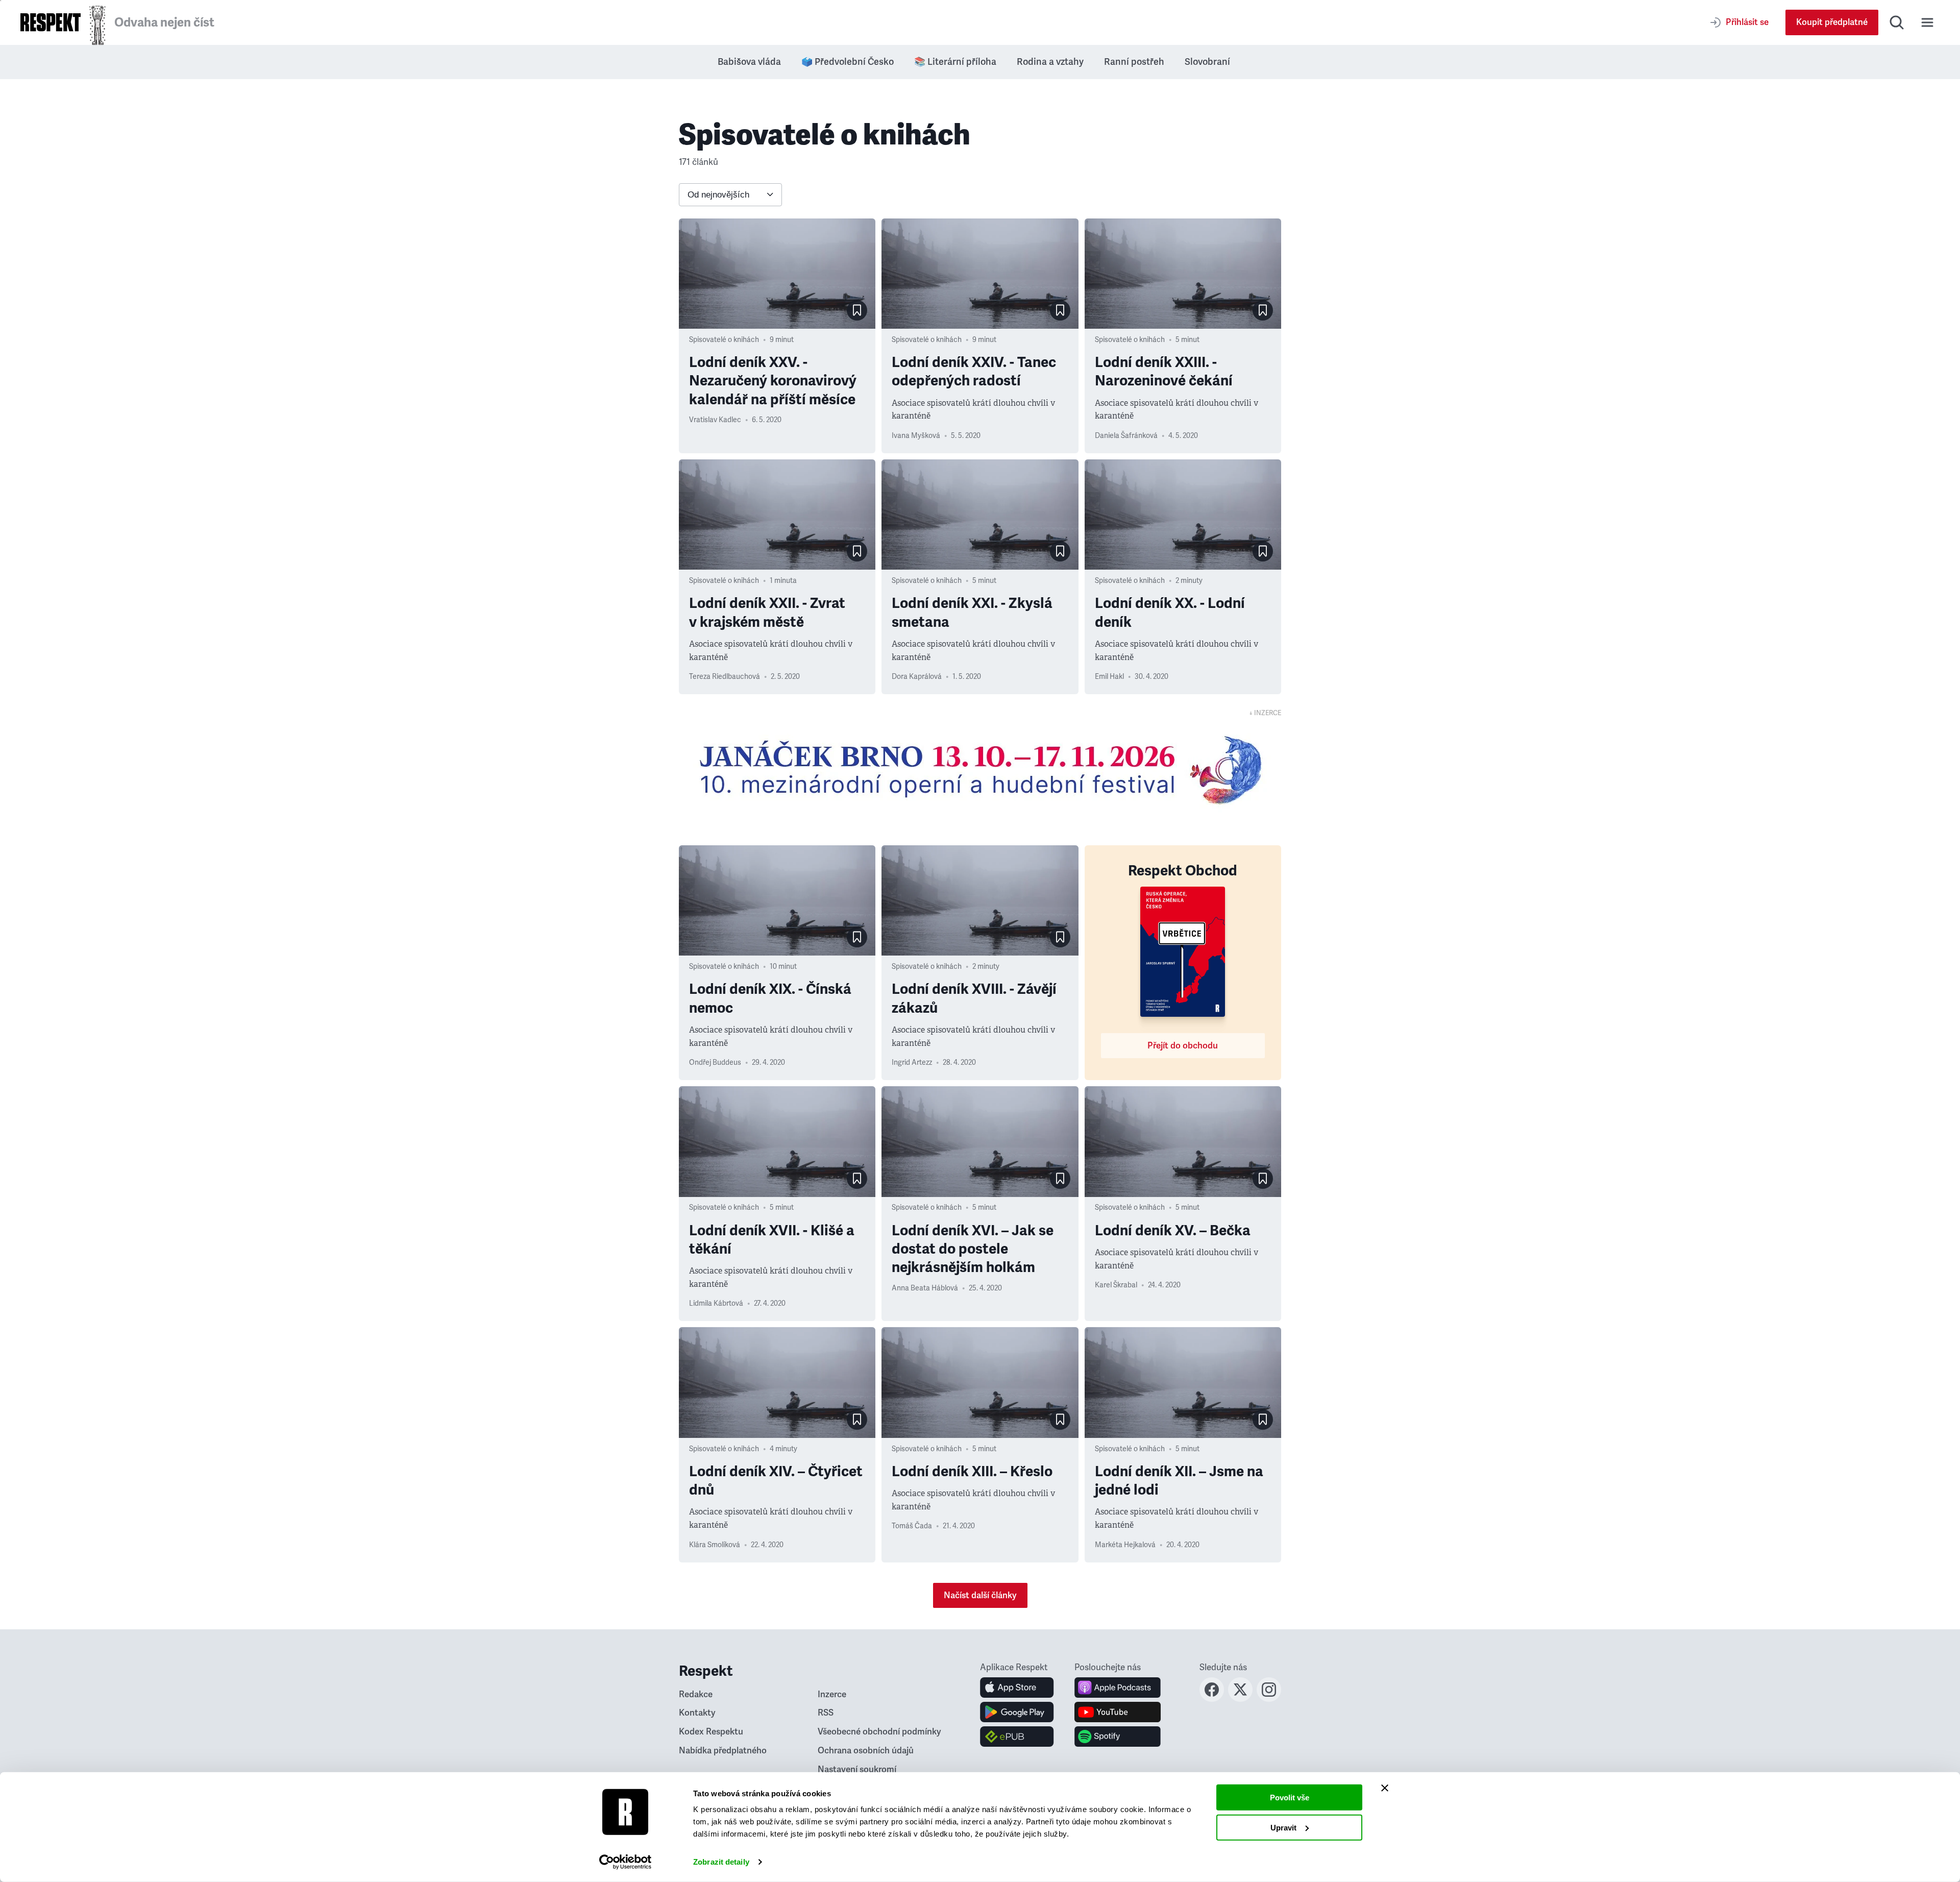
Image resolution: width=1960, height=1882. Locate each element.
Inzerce (832, 1694)
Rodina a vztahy (1050, 62)
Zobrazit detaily (721, 1862)
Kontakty (697, 1713)
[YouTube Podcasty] (1118, 1712)
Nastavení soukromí (857, 1769)
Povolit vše (1290, 1798)
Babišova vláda (749, 62)
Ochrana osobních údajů (866, 1751)
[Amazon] (1017, 1737)
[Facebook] (1212, 1699)
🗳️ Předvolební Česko (848, 62)
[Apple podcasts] (1118, 1688)
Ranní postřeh (1134, 62)
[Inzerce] (980, 770)
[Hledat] (1897, 22)
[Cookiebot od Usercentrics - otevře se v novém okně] (626, 1862)
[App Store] (1017, 1688)
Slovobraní (1207, 62)
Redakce (696, 1694)
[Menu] (1927, 22)
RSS (826, 1713)
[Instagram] (1269, 1699)
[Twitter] (1240, 1699)
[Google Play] (1017, 1712)
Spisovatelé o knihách (724, 340)
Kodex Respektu (711, 1732)
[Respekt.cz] (51, 22)
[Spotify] (1118, 1737)
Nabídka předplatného (723, 1751)
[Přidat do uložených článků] (857, 310)
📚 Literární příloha (955, 62)
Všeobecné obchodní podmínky (879, 1732)
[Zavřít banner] (1385, 1788)
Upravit (1283, 1827)
